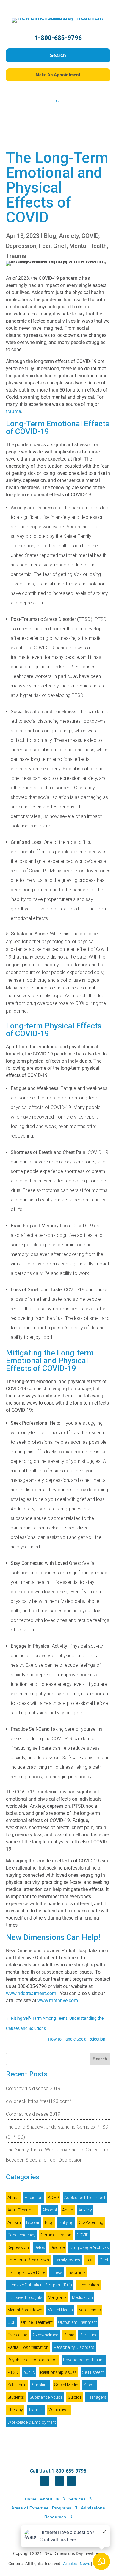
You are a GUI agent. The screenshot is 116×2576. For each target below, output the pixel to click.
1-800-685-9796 (58, 38)
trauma (14, 411)
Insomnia (77, 2272)
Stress (90, 2385)
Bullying (66, 2222)
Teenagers (97, 2397)
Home (30, 2499)
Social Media (66, 2385)
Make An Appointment (58, 75)
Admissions (93, 2508)
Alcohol (50, 2210)
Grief (60, 246)
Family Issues (67, 2260)
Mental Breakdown (25, 2310)
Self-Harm (17, 2385)
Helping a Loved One (26, 2272)
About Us (49, 2499)
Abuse (13, 2198)
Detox (40, 2247)
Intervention (88, 2285)
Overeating (17, 2335)
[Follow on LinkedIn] (59, 2481)
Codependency (21, 2235)
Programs (62, 2508)
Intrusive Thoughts (25, 2297)
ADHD (53, 2198)
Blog (50, 236)
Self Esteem (93, 2372)
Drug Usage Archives (89, 2247)
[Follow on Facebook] (45, 2481)
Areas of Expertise (30, 2508)
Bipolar (33, 2222)
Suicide (75, 2397)
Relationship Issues (58, 2372)
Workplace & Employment (32, 2422)
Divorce (57, 2247)
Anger (68, 2210)
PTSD (13, 2372)
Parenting (89, 2335)
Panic (69, 2335)
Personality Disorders (74, 2347)
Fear (45, 246)
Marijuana (57, 2297)
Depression (21, 246)
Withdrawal (59, 2410)
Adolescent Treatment (85, 2198)
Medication (82, 2297)
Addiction (34, 2198)
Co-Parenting (91, 2222)
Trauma (16, 256)
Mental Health (88, 246)
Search (58, 55)
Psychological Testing (84, 2360)
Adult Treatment (22, 2210)
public (29, 2372)
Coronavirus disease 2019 (33, 2089)
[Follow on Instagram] (71, 2481)
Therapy (15, 2410)
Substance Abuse (46, 2397)
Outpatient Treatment (77, 2322)
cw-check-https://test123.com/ (39, 2101)
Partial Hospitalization (28, 2347)
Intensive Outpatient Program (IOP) (40, 2285)
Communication (56, 2235)
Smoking (40, 2385)
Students (16, 2397)
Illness (57, 2272)
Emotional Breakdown (28, 2260)
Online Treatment (37, 2322)
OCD (12, 2322)
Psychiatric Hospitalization (33, 2360)
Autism (14, 2222)
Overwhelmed (46, 2335)
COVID (90, 236)
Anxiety (69, 236)
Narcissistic (90, 2310)
